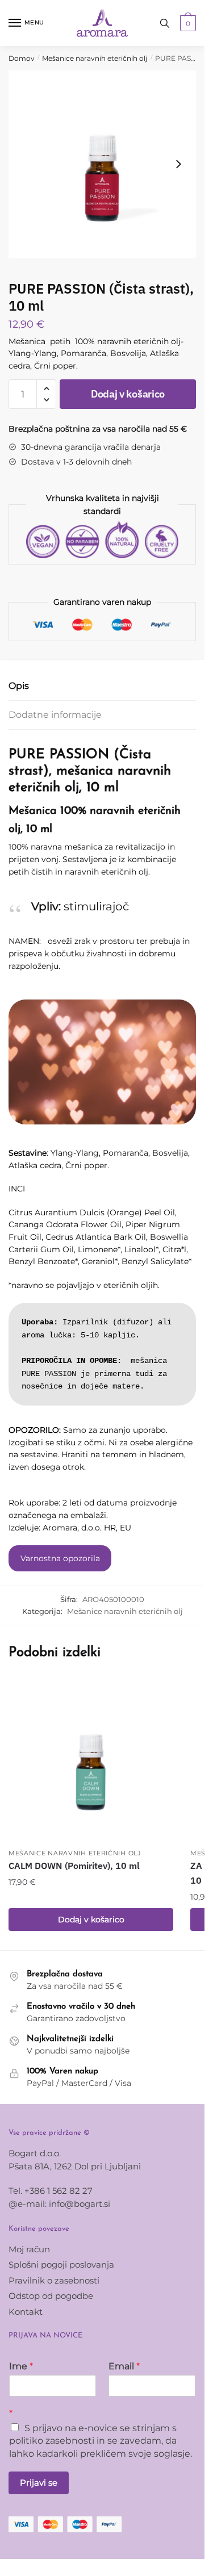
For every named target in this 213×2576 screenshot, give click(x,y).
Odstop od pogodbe (51, 2296)
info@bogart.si (80, 2204)
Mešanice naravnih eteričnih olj (95, 58)
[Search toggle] (165, 23)
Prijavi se (39, 2483)
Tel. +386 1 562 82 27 (51, 2191)
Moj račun (29, 2249)
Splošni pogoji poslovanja (61, 2265)
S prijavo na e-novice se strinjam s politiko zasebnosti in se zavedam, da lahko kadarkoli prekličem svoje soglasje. (101, 2441)
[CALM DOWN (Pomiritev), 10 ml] (91, 1760)
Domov (22, 58)
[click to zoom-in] (102, 164)
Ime (21, 2366)
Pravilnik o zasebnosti (54, 2280)
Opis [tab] (19, 686)
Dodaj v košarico (128, 394)
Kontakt (26, 2312)
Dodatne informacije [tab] (55, 715)
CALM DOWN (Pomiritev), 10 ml (74, 1866)
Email (124, 2366)
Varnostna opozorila (60, 1558)
